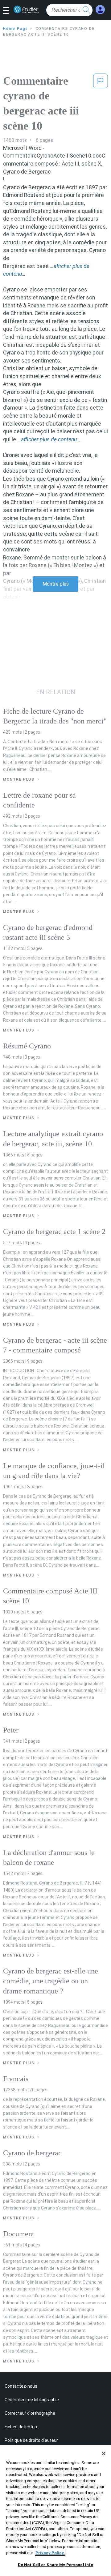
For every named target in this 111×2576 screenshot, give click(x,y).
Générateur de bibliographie (32, 2400)
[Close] (104, 2454)
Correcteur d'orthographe (30, 2413)
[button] (8, 11)
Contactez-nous (21, 2386)
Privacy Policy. (50, 2553)
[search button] (86, 10)
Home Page (16, 29)
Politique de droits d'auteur (31, 2440)
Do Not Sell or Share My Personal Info (56, 2565)
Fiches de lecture (22, 2427)
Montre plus (56, 584)
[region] (55, 2510)
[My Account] (100, 10)
